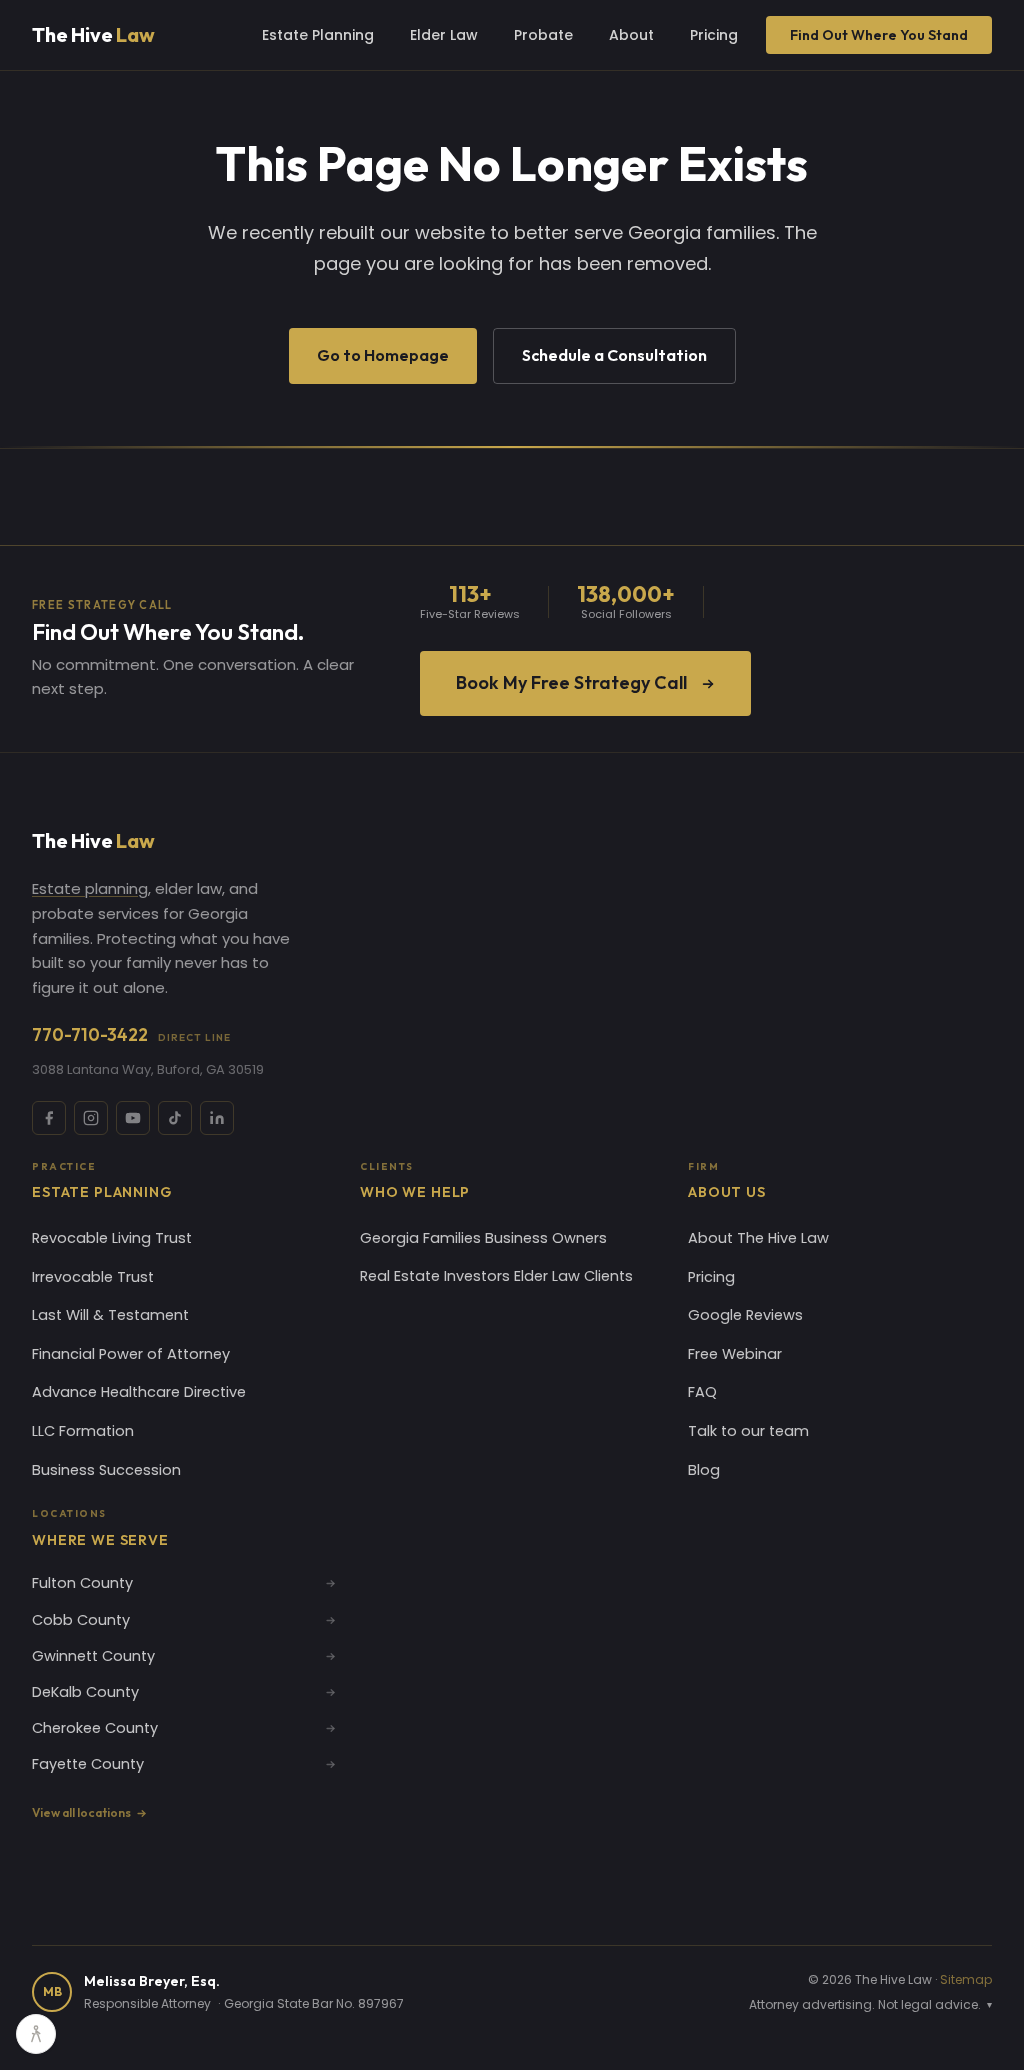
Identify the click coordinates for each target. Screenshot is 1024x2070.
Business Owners (546, 1238)
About (631, 35)
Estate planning (90, 888)
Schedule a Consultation (614, 355)
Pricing (714, 35)
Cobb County (81, 1620)
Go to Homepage (383, 355)
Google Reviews (745, 1315)
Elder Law (444, 35)
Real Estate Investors (435, 1276)
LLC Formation (83, 1431)
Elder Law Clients (573, 1276)
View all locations (81, 1812)
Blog (704, 1470)
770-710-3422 (131, 1034)
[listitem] (49, 1118)
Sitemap (966, 1979)
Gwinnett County (93, 1656)
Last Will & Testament (110, 1315)
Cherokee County (95, 1728)
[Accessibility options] (36, 2034)
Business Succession (106, 1470)
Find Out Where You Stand (879, 35)
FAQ (702, 1392)
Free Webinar (735, 1354)
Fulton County (82, 1583)
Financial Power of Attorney (131, 1354)
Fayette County (88, 1764)
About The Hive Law (758, 1238)
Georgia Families (420, 1238)
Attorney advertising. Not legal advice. (870, 2004)
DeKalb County (85, 1692)
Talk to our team (748, 1431)
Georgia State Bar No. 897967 (314, 2003)
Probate (543, 35)
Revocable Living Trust (112, 1238)
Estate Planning (318, 35)
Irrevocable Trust (93, 1277)
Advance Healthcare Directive (139, 1392)
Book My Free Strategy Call (571, 682)
